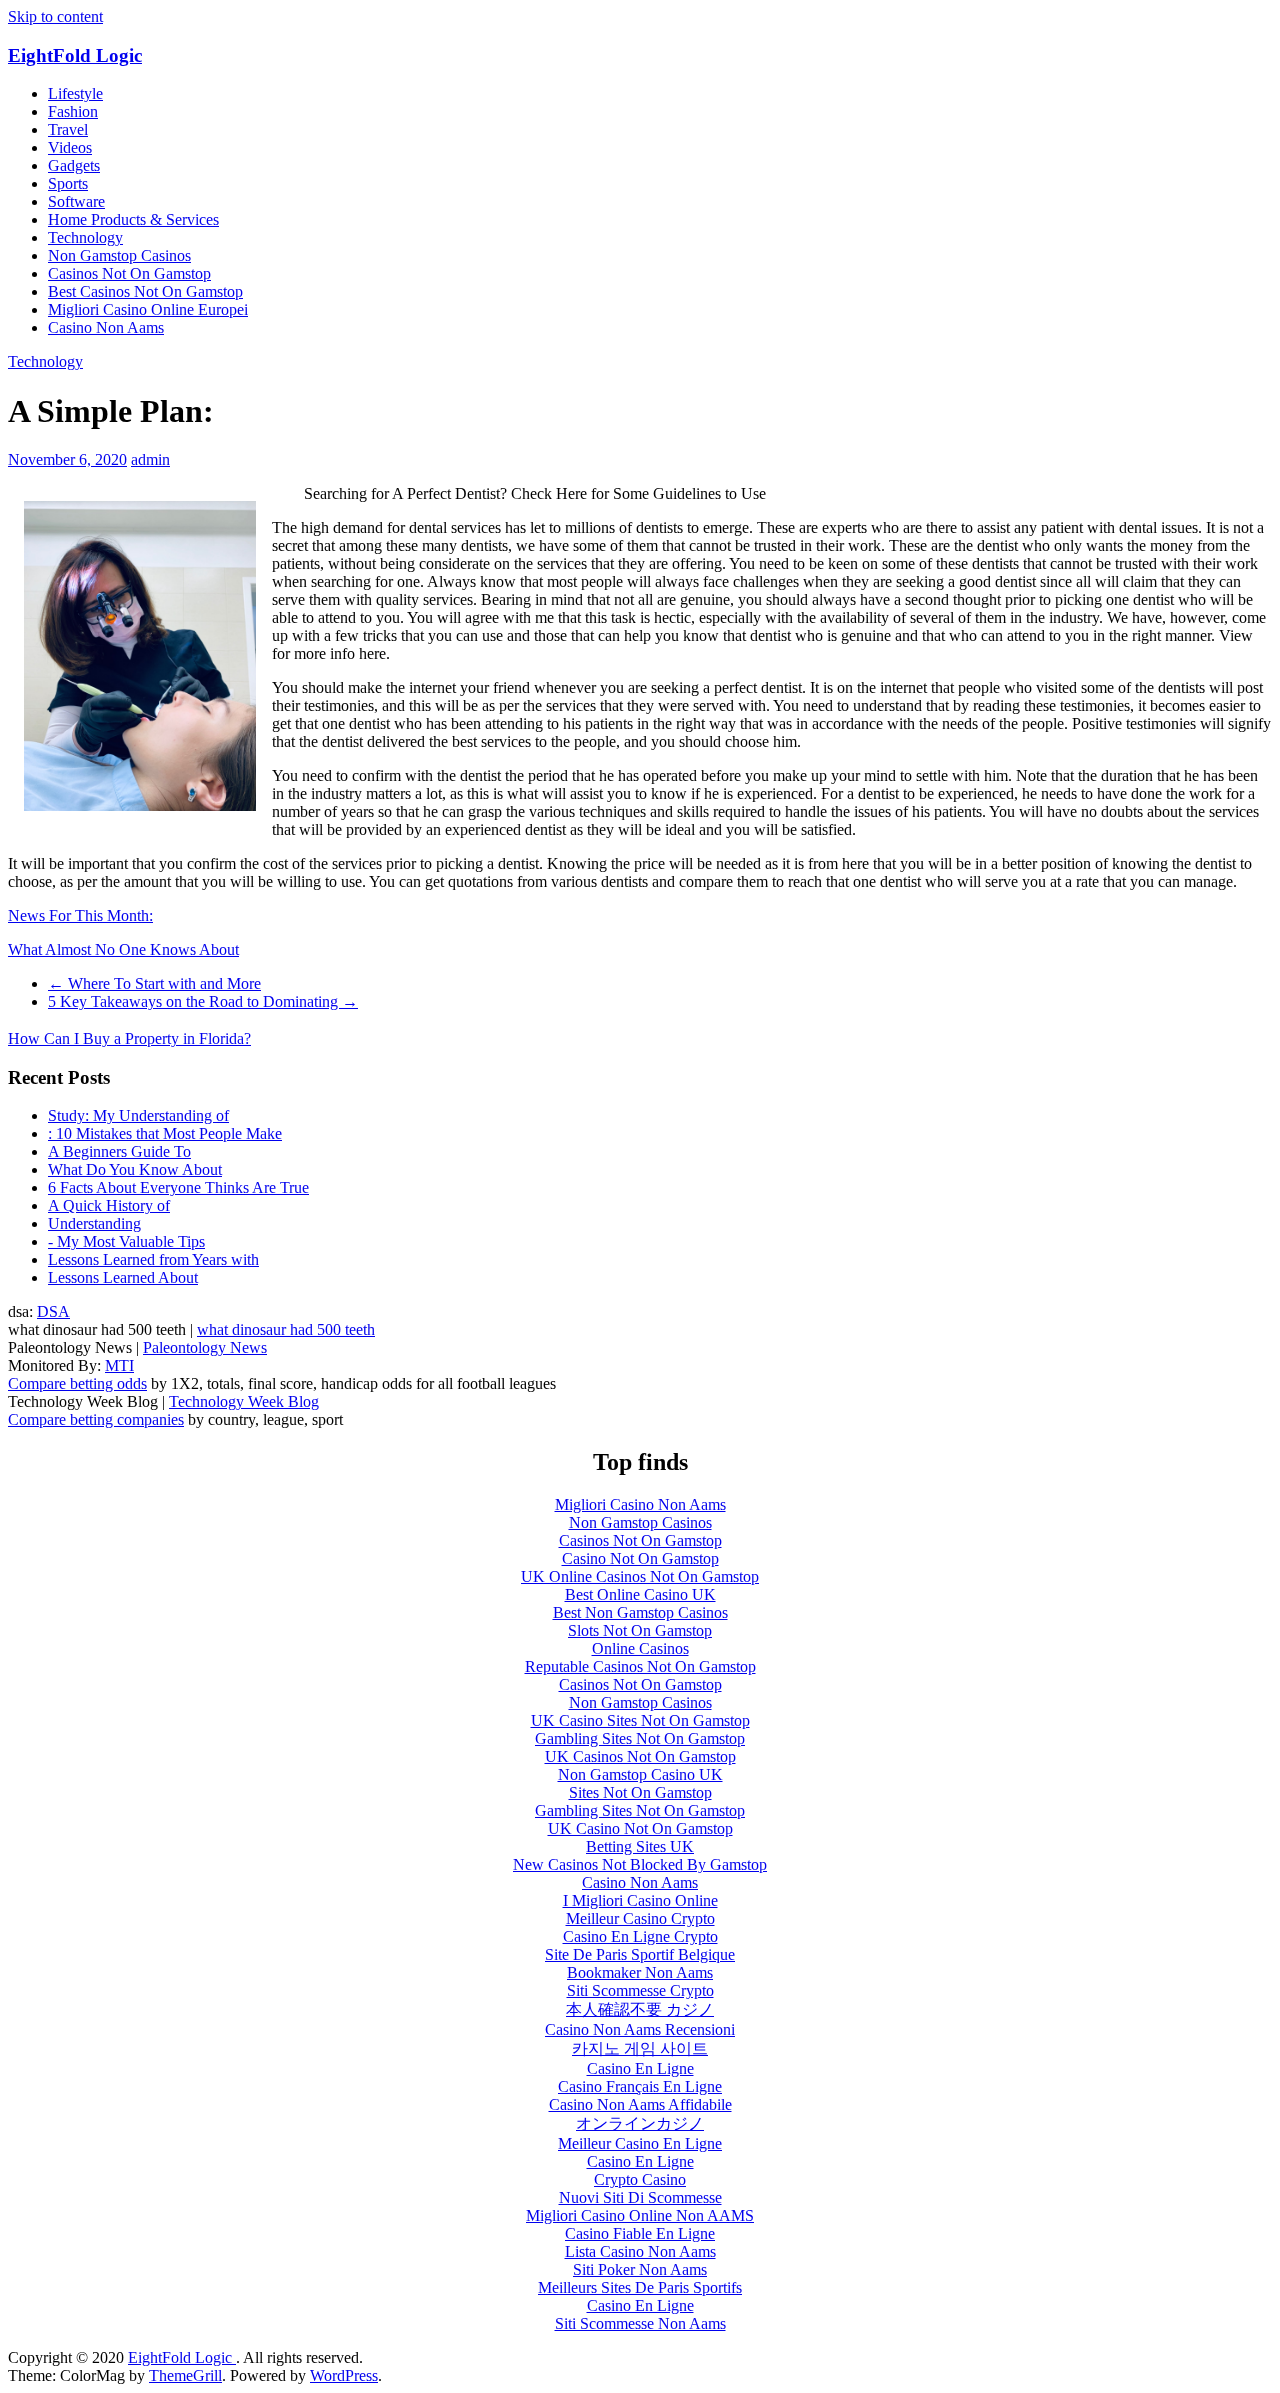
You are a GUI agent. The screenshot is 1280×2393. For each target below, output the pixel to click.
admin (150, 459)
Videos (70, 147)
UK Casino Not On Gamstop (640, 1828)
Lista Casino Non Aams (640, 2251)
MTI (119, 1365)
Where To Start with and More (154, 983)
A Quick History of (109, 1205)
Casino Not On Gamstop (640, 1558)
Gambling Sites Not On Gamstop (640, 1738)
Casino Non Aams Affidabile (640, 2104)
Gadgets (74, 165)
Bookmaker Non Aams (640, 1972)
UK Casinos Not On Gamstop (640, 1756)
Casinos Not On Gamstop (129, 273)
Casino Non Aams (106, 327)
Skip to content (55, 16)
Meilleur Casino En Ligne (640, 2143)
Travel (68, 129)
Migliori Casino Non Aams (640, 1504)
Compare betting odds (77, 1383)
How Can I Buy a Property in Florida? (129, 1038)
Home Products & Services (133, 219)
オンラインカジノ (640, 2123)
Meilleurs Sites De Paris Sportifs (640, 2287)
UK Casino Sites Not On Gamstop (640, 1720)
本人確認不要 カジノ (640, 2009)
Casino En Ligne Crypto (640, 1936)
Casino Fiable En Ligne (640, 2233)
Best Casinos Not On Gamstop (145, 291)
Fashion (73, 111)
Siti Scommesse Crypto (640, 1990)
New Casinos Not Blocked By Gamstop (640, 1864)
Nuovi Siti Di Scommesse (640, 2197)
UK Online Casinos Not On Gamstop (640, 1576)
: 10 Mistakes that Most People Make (165, 1133)
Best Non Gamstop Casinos (640, 1612)
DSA (53, 1311)
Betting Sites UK (640, 1846)
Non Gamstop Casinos (119, 255)
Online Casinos (640, 1648)
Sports (68, 183)
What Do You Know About (135, 1169)
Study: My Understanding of (138, 1115)
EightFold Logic (75, 55)
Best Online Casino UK (640, 1594)
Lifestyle (75, 93)
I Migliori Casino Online (640, 1900)
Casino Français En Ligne (640, 2086)
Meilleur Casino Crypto (640, 1918)
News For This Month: (80, 915)
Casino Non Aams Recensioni (640, 2029)
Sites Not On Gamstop (640, 1792)
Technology (85, 237)
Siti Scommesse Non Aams (640, 2323)
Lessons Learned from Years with (153, 1259)
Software (76, 201)
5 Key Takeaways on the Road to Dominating (203, 1001)
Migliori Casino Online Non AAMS (640, 2215)
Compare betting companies (96, 1419)
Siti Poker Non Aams (640, 2269)
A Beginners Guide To (119, 1151)
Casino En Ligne (640, 2068)
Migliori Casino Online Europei (148, 309)
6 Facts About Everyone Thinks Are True (178, 1187)
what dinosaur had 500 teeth (286, 1329)
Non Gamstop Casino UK (640, 1774)
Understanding (94, 1223)
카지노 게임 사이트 (640, 2048)
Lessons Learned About (123, 1277)
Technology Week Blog (244, 1401)
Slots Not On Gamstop (640, 1630)
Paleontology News (205, 1347)
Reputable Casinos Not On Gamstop (640, 1666)
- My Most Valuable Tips (126, 1241)
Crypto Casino (640, 2179)
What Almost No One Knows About (123, 949)
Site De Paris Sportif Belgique (640, 1954)
